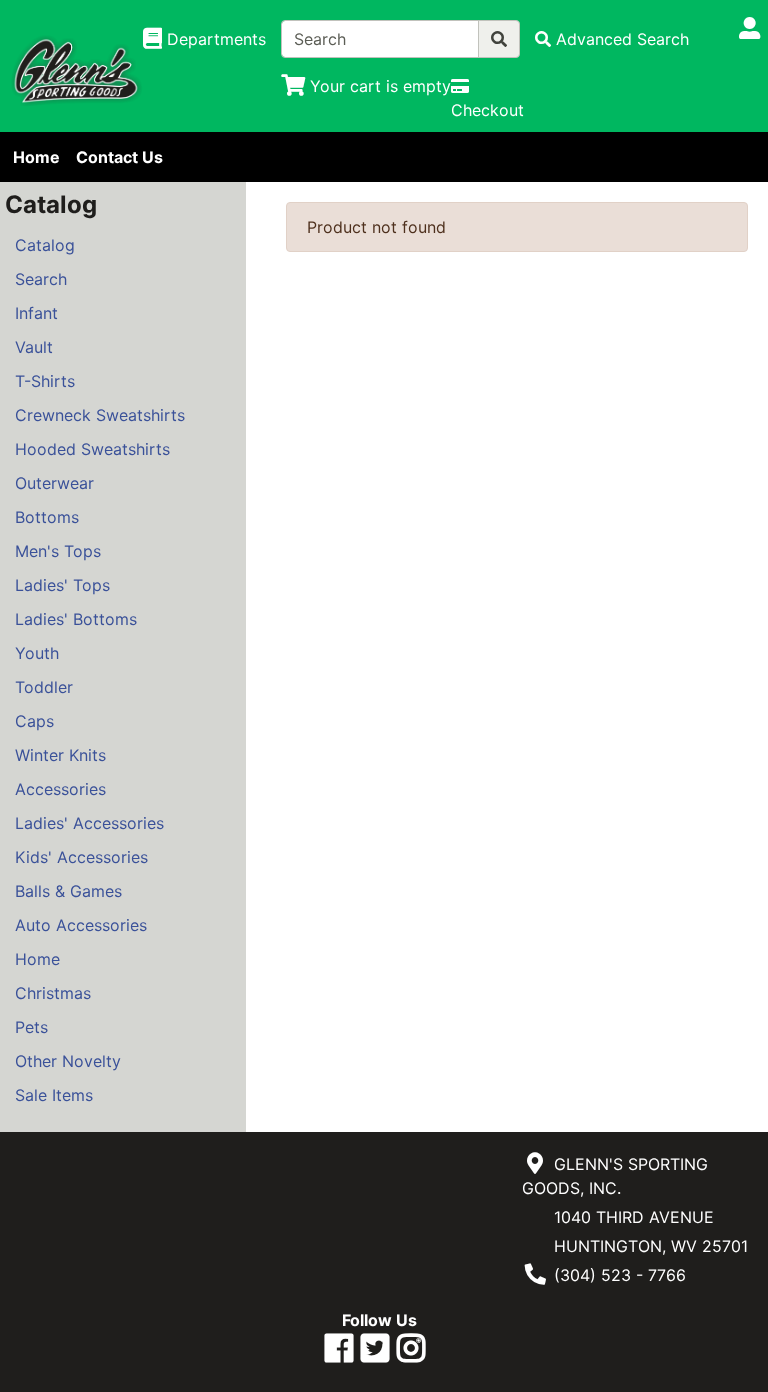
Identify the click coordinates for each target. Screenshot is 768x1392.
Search (41, 279)
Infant (36, 313)
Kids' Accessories (81, 857)
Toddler (44, 687)
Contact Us (119, 157)
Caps (34, 721)
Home (36, 157)
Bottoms (47, 517)
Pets (31, 1027)
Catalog (45, 245)
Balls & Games (68, 891)
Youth (37, 653)
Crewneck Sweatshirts (100, 415)
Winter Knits (60, 755)
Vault (34, 347)
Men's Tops (58, 551)
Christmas (53, 993)
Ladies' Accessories (89, 823)
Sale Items (54, 1095)
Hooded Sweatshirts (92, 449)
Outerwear (54, 483)
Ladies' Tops (62, 585)
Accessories (60, 789)
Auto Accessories (81, 925)
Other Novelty (68, 1061)
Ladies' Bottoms (76, 619)
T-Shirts (45, 381)
